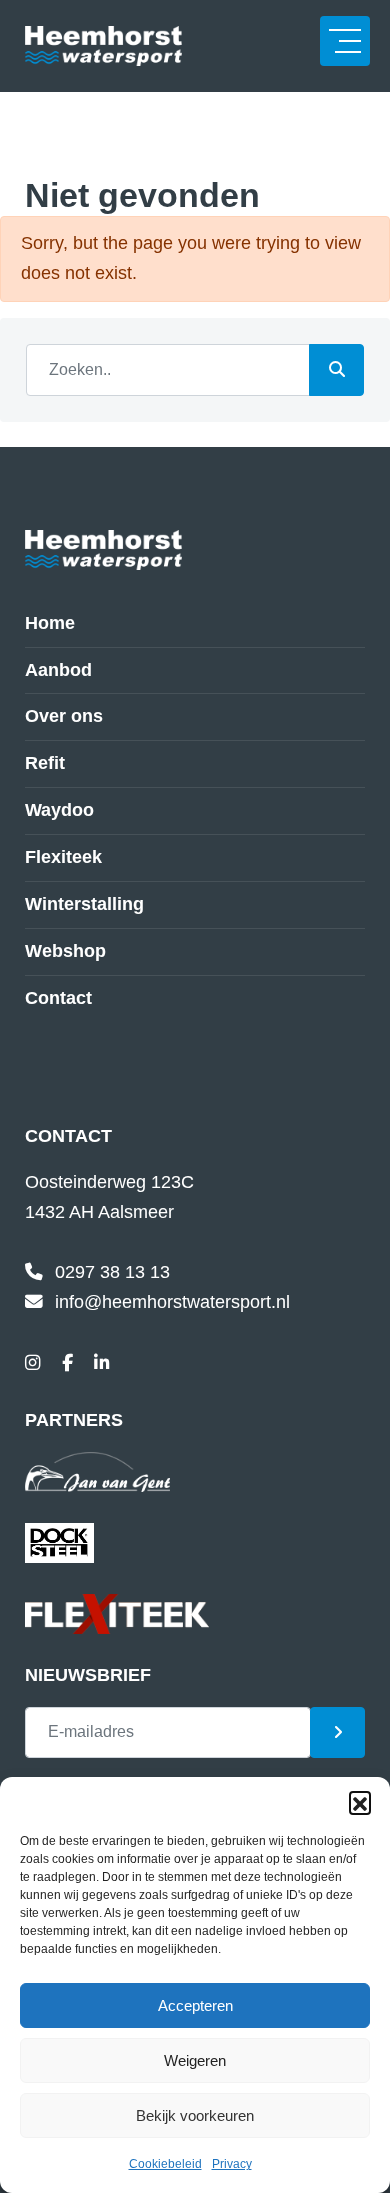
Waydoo (59, 810)
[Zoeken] (336, 370)
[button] (360, 1802)
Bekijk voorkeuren (195, 2115)
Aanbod (58, 670)
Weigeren (195, 2060)
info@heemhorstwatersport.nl (172, 1302)
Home (50, 623)
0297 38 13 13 (112, 1272)
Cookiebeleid (165, 2164)
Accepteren (195, 2005)
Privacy (232, 2164)
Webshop (65, 951)
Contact (58, 998)
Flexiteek (63, 857)
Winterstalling (84, 904)
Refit (45, 763)
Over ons (64, 716)
